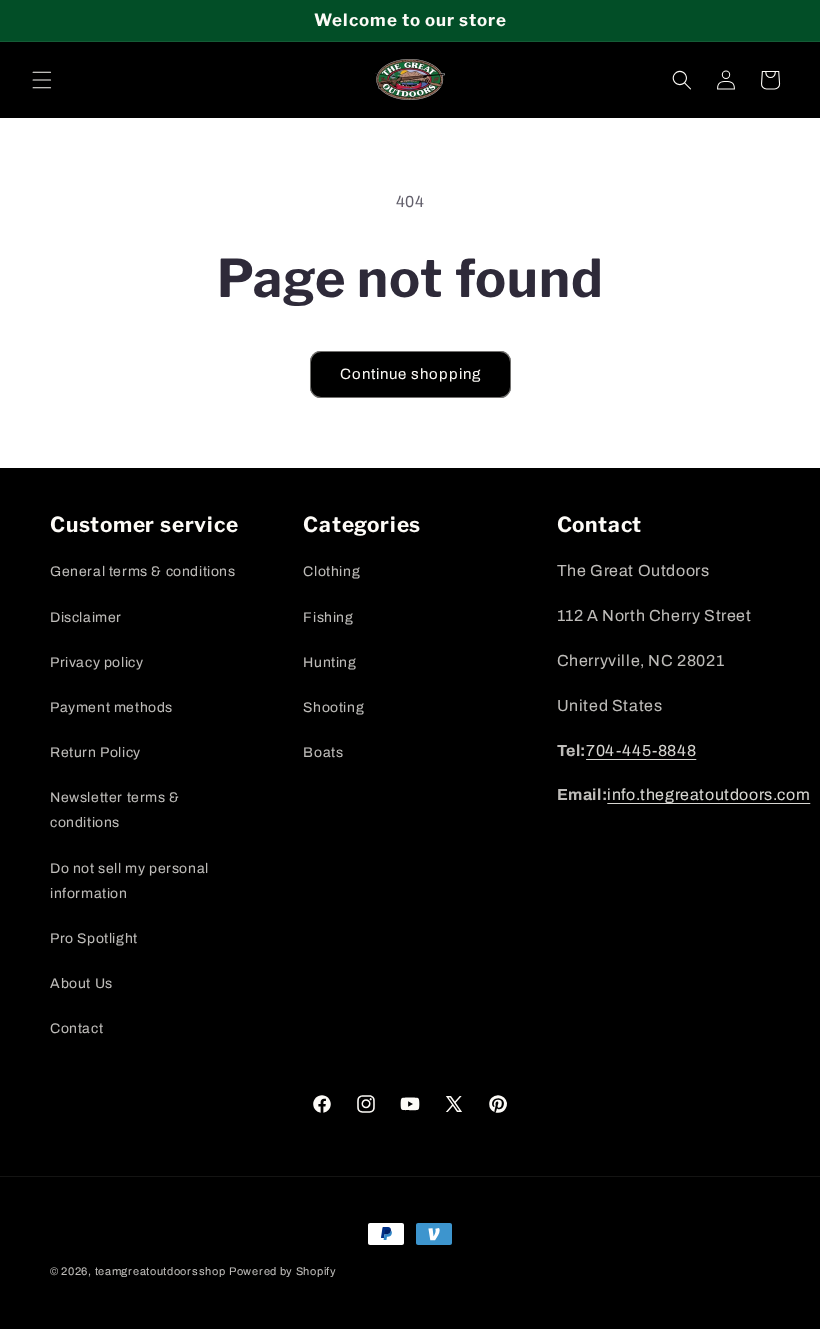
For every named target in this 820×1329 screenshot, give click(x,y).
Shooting (333, 707)
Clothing (331, 571)
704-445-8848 (641, 750)
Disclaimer (86, 617)
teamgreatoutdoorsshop (160, 1271)
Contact (76, 1028)
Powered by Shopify (283, 1271)
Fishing (328, 617)
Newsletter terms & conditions (115, 810)
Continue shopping (410, 374)
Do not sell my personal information (129, 881)
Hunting (329, 662)
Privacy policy (96, 662)
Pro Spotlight (94, 938)
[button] (42, 80)
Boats (323, 752)
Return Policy (95, 752)
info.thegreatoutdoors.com (708, 794)
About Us (81, 983)
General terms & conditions (143, 571)
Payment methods (111, 707)
